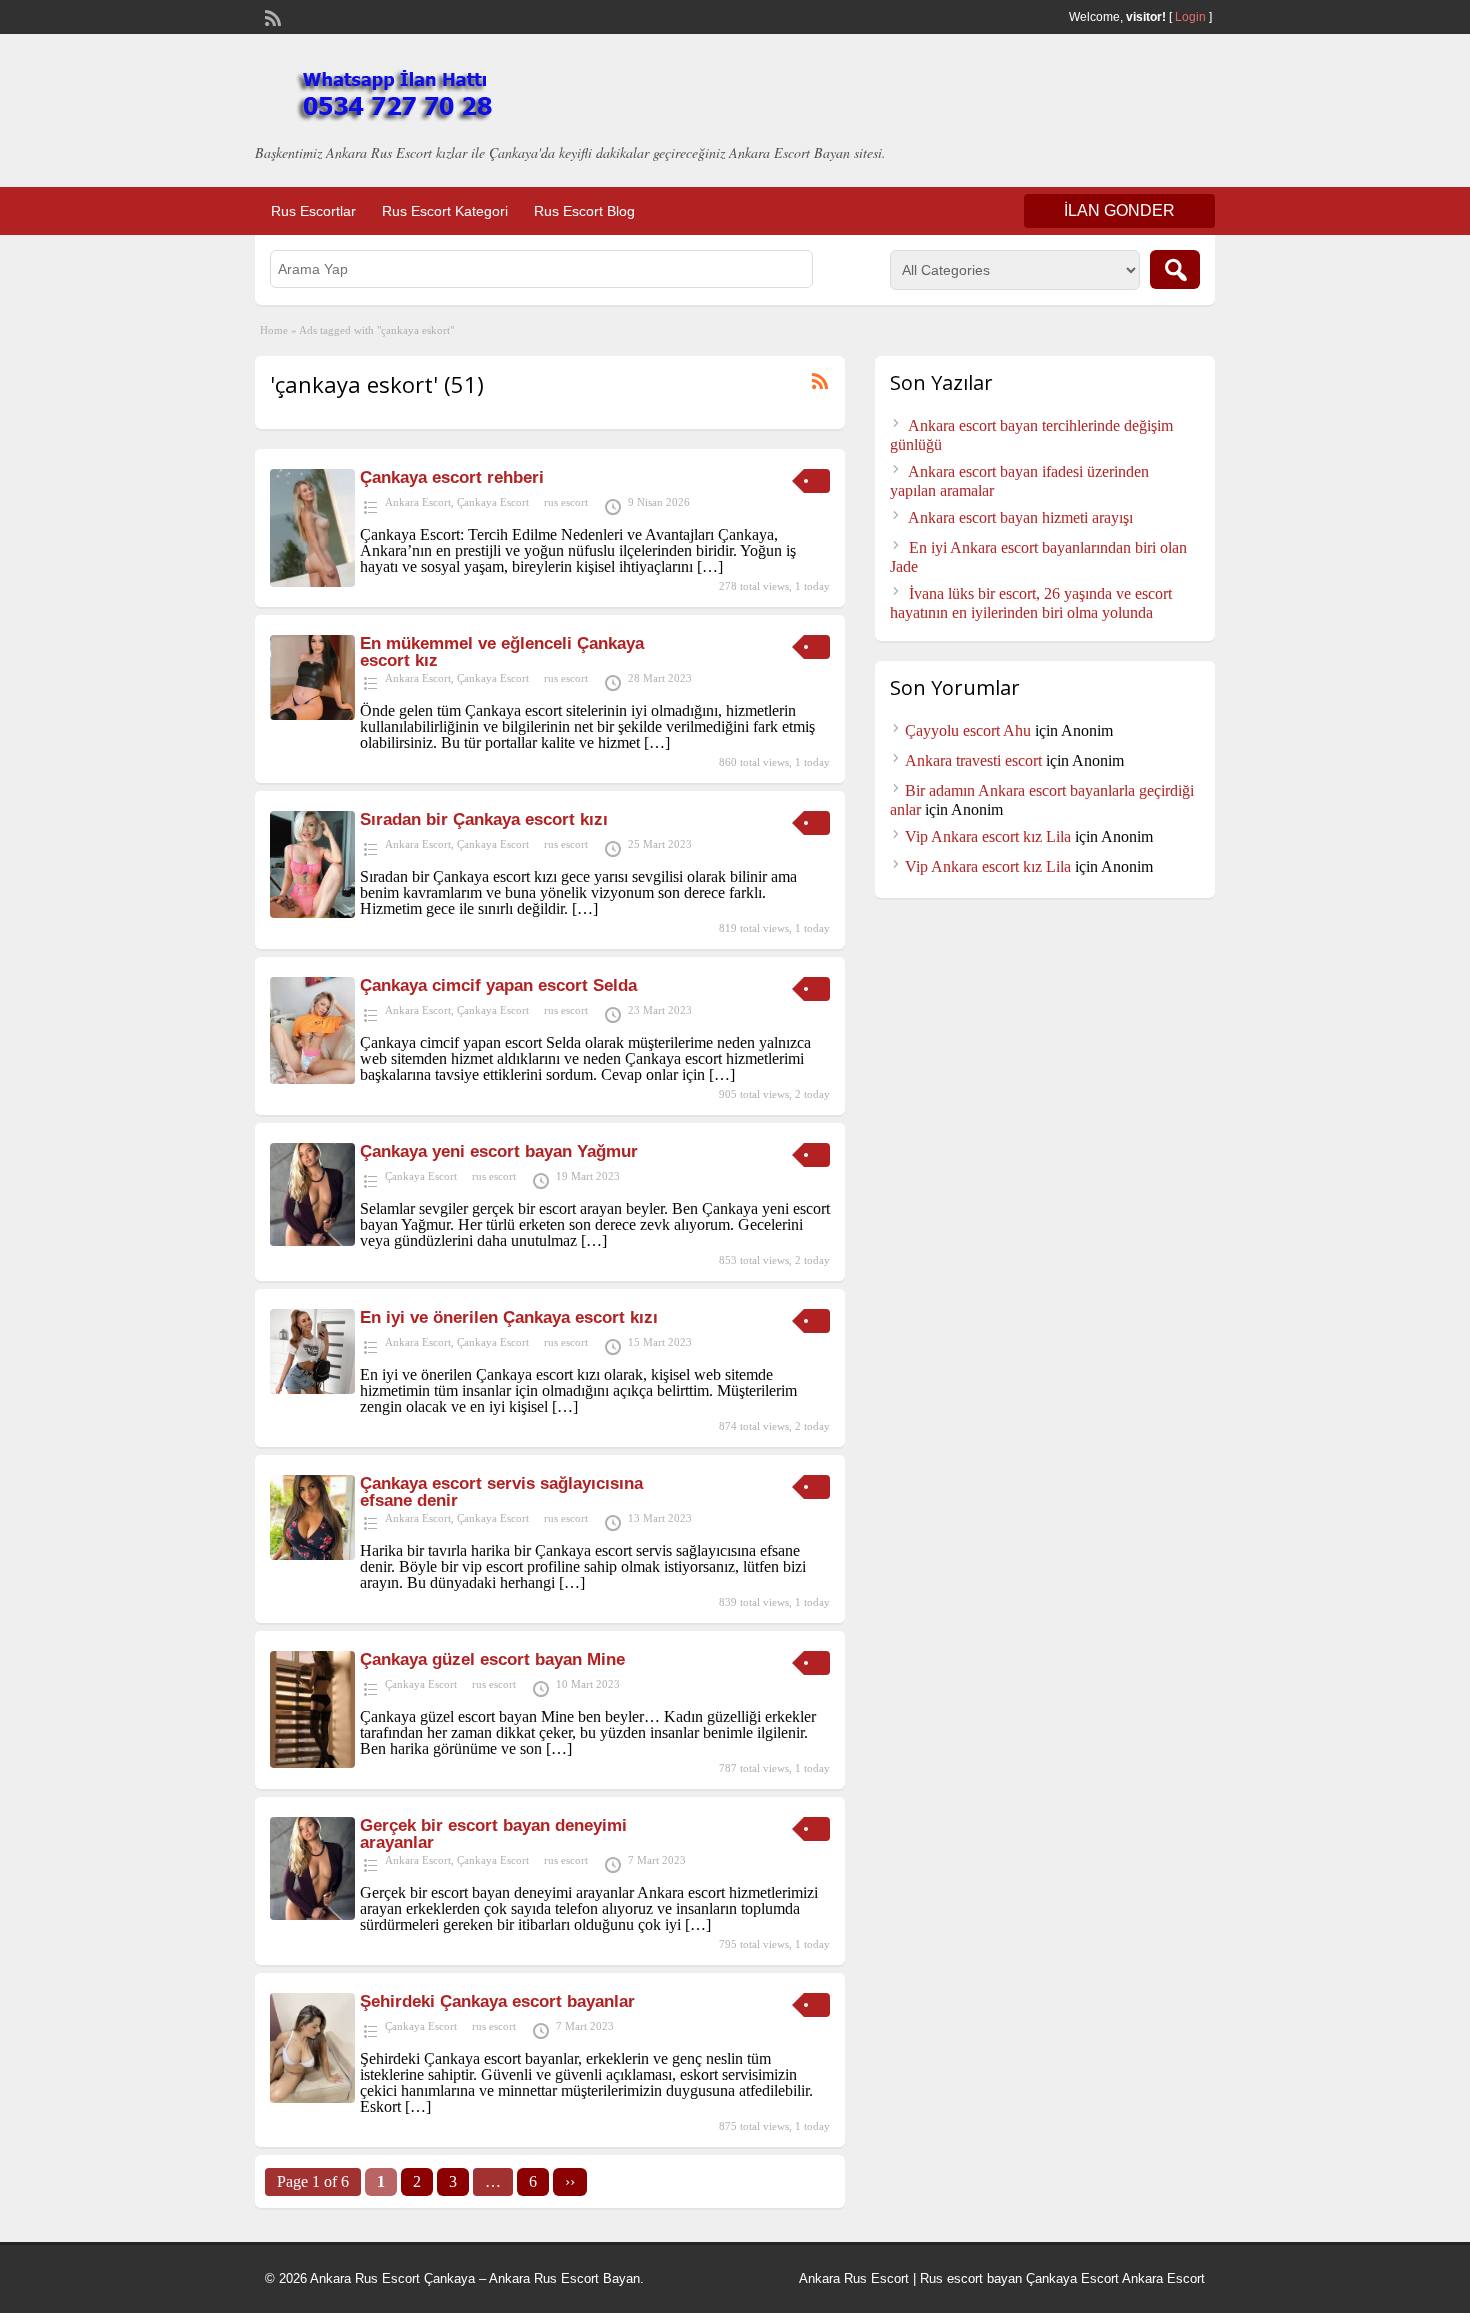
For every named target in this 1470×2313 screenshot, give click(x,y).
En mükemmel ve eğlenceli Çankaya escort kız (502, 652)
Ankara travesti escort (973, 760)
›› (570, 2181)
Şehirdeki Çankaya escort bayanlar (497, 2001)
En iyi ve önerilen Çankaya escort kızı (509, 1317)
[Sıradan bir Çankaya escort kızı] (312, 912)
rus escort (566, 502)
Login (1190, 17)
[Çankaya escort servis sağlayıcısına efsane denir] (312, 1554)
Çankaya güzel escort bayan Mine (492, 1659)
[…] (710, 566)
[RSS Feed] (271, 16)
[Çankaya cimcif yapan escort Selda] (312, 1078)
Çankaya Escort (493, 502)
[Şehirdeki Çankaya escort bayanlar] (312, 2097)
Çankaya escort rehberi (452, 477)
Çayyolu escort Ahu (968, 730)
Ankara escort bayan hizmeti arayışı (1020, 517)
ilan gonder (1119, 210)
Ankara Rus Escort (854, 2278)
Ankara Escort (418, 502)
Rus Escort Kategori (445, 211)
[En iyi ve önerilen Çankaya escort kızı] (312, 1388)
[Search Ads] (1175, 269)
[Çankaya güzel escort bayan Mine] (312, 1762)
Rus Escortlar (313, 211)
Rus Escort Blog (584, 211)
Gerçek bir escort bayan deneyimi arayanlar (493, 1834)
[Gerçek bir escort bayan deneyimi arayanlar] (312, 1914)
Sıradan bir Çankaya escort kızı (484, 819)
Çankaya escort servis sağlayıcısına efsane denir (501, 1492)
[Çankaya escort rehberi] (312, 581)
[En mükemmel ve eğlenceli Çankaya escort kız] (312, 714)
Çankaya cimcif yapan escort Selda (498, 985)
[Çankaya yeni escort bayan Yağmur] (312, 1240)
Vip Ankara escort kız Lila (988, 836)
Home (274, 330)
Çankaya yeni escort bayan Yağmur (499, 1151)
